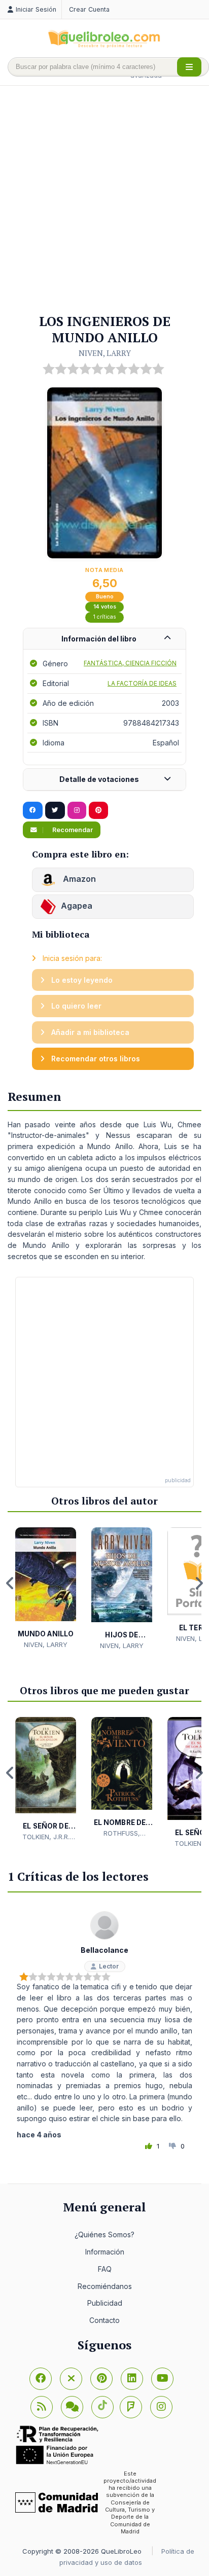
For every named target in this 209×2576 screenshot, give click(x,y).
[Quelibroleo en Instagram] (77, 810)
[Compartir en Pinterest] (98, 810)
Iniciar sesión (36, 9)
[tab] (104, 639)
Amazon (78, 879)
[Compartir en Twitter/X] (55, 810)
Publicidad (105, 2303)
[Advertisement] (104, 200)
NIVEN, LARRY (105, 353)
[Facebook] (41, 2379)
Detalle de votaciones (99, 779)
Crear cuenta (89, 9)
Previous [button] (10, 1583)
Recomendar (72, 830)
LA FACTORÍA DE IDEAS (142, 683)
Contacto (104, 2320)
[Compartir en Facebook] (33, 810)
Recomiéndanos (105, 2286)
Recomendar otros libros (95, 1059)
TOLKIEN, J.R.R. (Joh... (46, 1837)
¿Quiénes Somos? (104, 2234)
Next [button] (199, 1583)
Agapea (77, 906)
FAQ (105, 2269)
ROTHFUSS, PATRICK (122, 1834)
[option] (46, 1588)
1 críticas (105, 617)
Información (105, 2252)
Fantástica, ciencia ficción (130, 663)
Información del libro (99, 639)
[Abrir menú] (189, 67)
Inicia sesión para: (71, 958)
